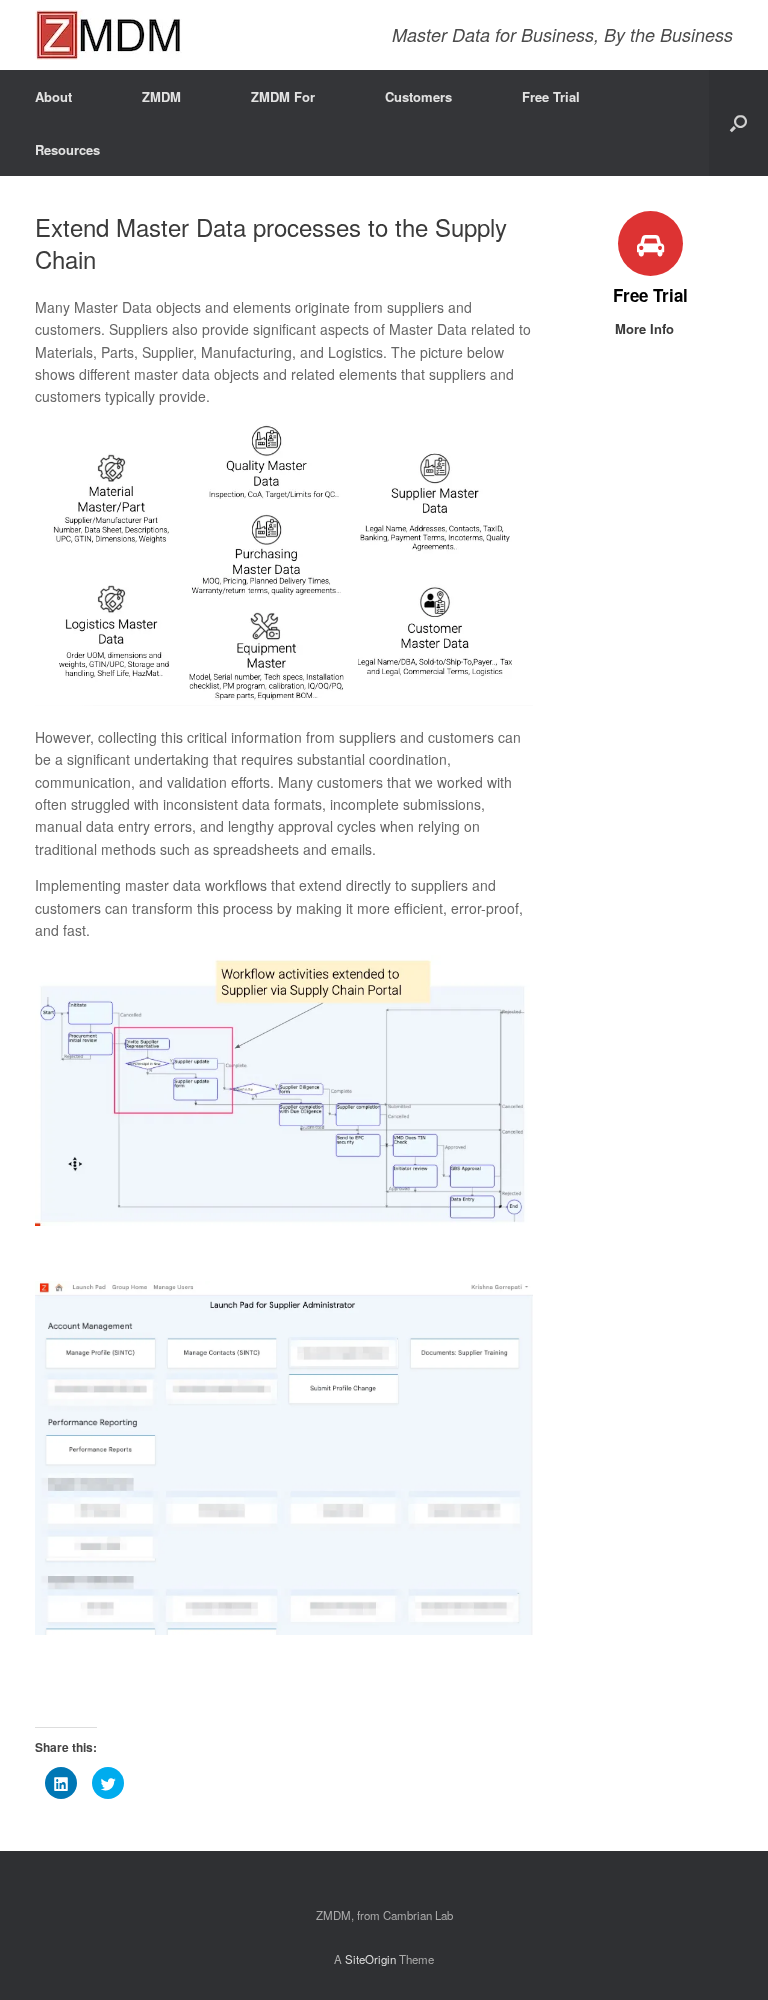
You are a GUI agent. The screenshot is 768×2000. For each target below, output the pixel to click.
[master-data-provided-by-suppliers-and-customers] (284, 700)
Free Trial (551, 96)
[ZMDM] (108, 35)
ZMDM (161, 96)
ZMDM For (283, 96)
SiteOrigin (370, 1959)
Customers (418, 96)
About (53, 96)
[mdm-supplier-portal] (284, 1629)
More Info (646, 328)
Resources (67, 149)
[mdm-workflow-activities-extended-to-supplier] (284, 1220)
